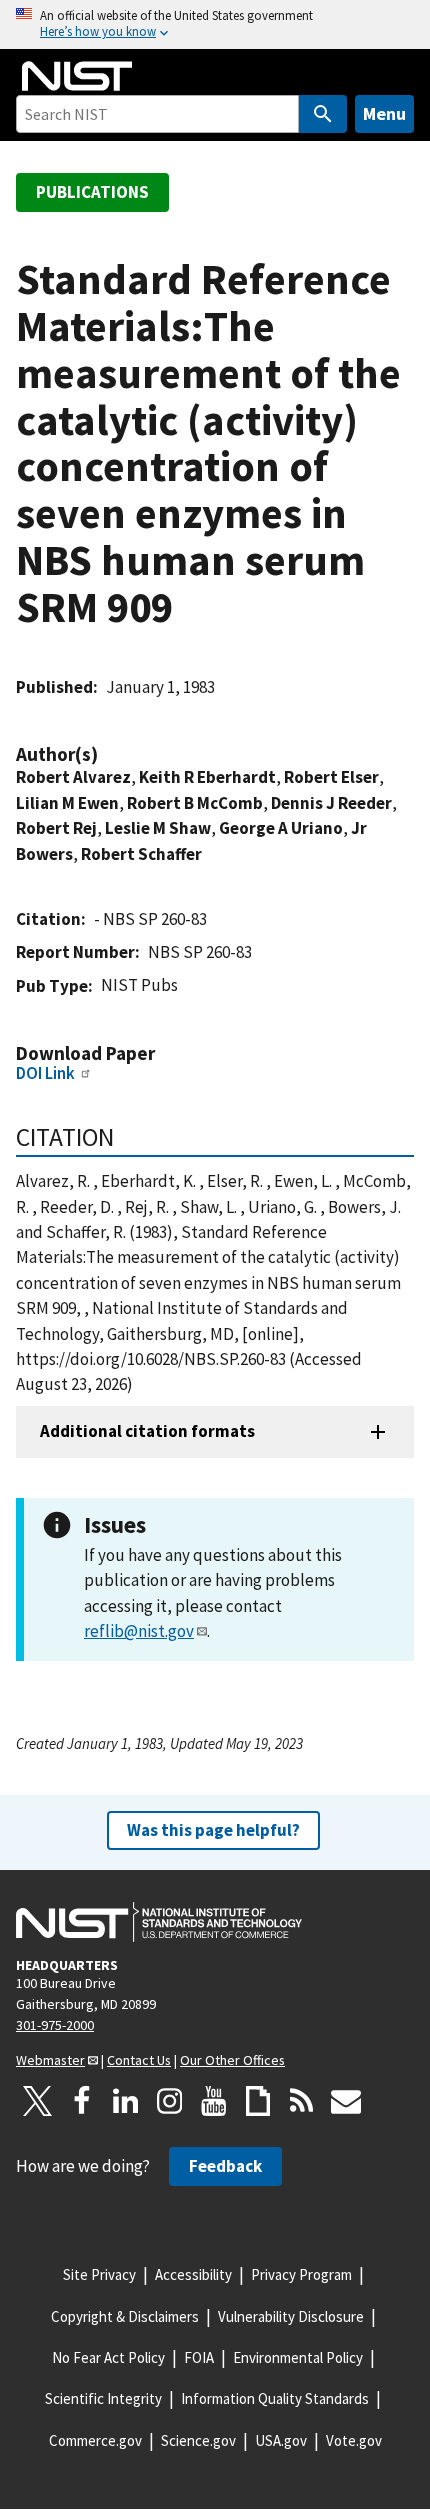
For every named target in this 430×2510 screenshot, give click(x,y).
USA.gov (281, 2440)
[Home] (77, 76)
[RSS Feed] (302, 2101)
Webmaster (50, 2060)
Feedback (225, 2166)
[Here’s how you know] (215, 24)
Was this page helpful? (213, 1830)
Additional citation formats (147, 1431)
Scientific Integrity (103, 2398)
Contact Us (139, 2060)
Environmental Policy (298, 2357)
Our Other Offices (232, 2060)
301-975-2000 (55, 2025)
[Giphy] (258, 2101)
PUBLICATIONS (92, 192)
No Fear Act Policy (108, 2357)
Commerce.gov (95, 2440)
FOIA (199, 2357)
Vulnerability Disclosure (291, 2316)
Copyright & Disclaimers (125, 2316)
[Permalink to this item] (108, 754)
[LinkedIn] (126, 2101)
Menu (384, 113)
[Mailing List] (346, 2101)
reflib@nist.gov (139, 1631)
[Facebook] (82, 2101)
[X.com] (38, 2101)
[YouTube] (214, 2101)
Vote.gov (354, 2440)
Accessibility (193, 2274)
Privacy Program (301, 2274)
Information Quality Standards (275, 2398)
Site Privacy (99, 2274)
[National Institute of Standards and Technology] (159, 1922)
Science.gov (198, 2440)
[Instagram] (170, 2101)
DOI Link (45, 1073)
